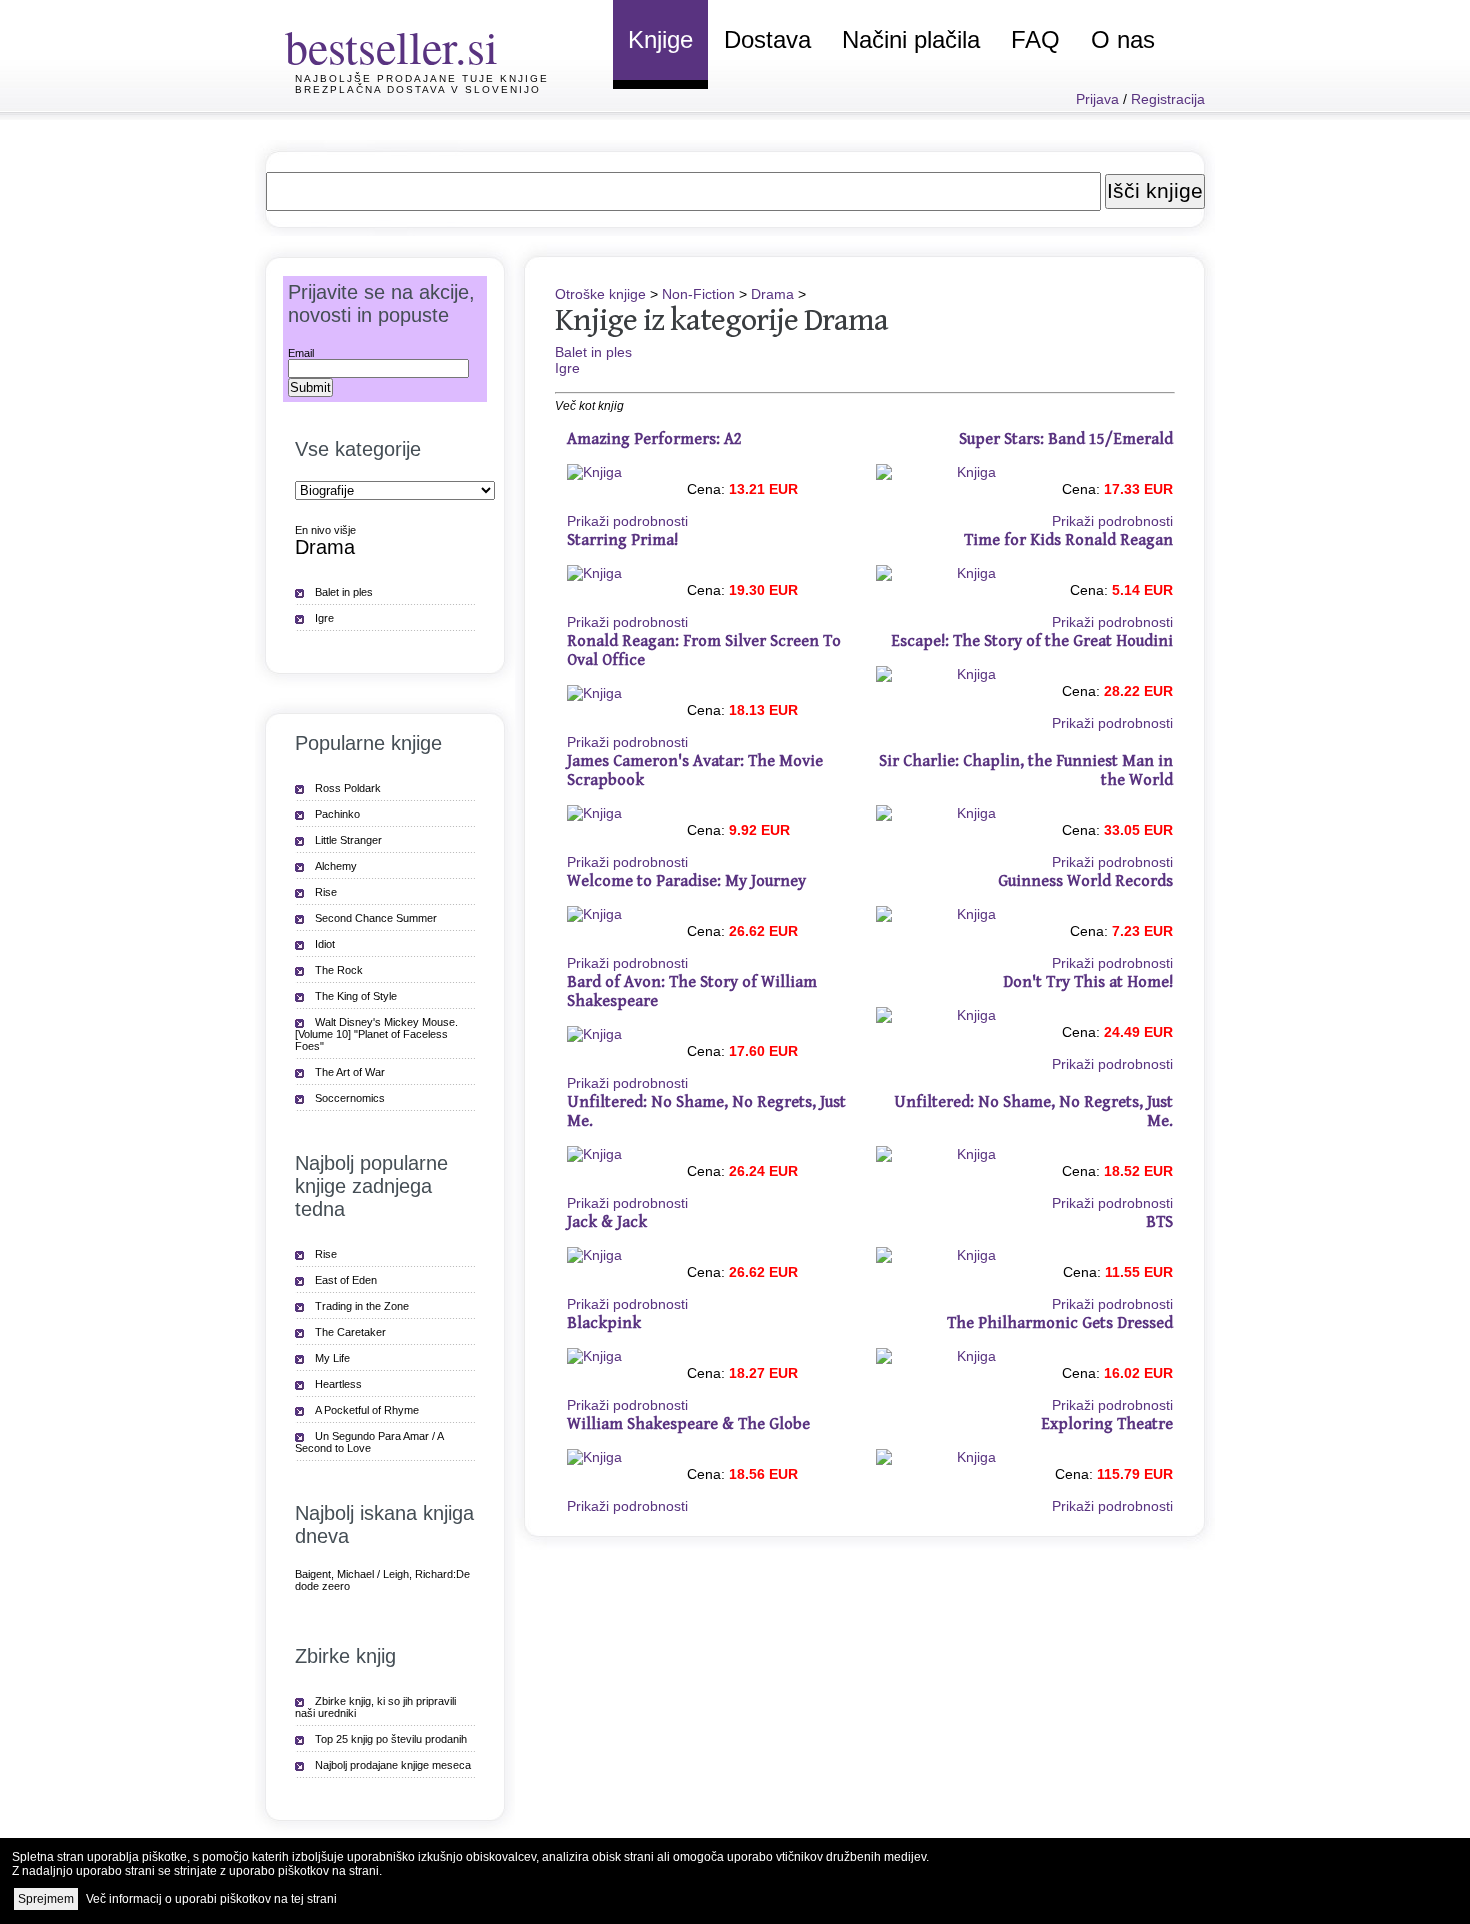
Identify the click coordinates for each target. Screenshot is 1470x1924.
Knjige (660, 39)
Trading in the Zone (362, 1306)
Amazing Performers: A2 (654, 439)
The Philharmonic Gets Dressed (1060, 1323)
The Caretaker (350, 1332)
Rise (326, 892)
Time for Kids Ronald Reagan (1068, 540)
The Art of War (350, 1072)
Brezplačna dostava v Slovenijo (418, 89)
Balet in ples (593, 352)
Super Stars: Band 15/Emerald (1066, 439)
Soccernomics (350, 1098)
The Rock (339, 970)
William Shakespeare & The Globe (688, 1424)
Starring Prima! (622, 540)
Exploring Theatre (1107, 1424)
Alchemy (336, 866)
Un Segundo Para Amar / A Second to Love (369, 1442)
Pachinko (337, 814)
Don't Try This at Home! (1088, 982)
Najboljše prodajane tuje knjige (422, 78)
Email (301, 353)
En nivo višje (325, 530)
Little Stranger (348, 840)
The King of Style (356, 996)
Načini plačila (911, 39)
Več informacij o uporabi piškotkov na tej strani (211, 1899)
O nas (1123, 39)
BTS (1159, 1222)
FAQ (1035, 39)
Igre (567, 368)
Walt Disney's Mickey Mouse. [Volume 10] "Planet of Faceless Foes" (376, 1034)
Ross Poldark (348, 788)
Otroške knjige (600, 294)
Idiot (325, 944)
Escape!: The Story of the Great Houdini (1032, 641)
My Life (332, 1358)
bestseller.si (391, 46)
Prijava (1097, 99)
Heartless (338, 1384)
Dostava (767, 39)
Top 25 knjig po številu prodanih (391, 1739)
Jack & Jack (607, 1222)
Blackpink (604, 1323)
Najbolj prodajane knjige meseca (393, 1765)
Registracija (1168, 99)
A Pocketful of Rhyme (367, 1410)
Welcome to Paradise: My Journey (686, 881)
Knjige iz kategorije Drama (721, 320)
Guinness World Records (1085, 881)
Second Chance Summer (376, 918)
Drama (772, 294)
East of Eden (346, 1280)
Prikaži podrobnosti (627, 521)
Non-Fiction (698, 294)
